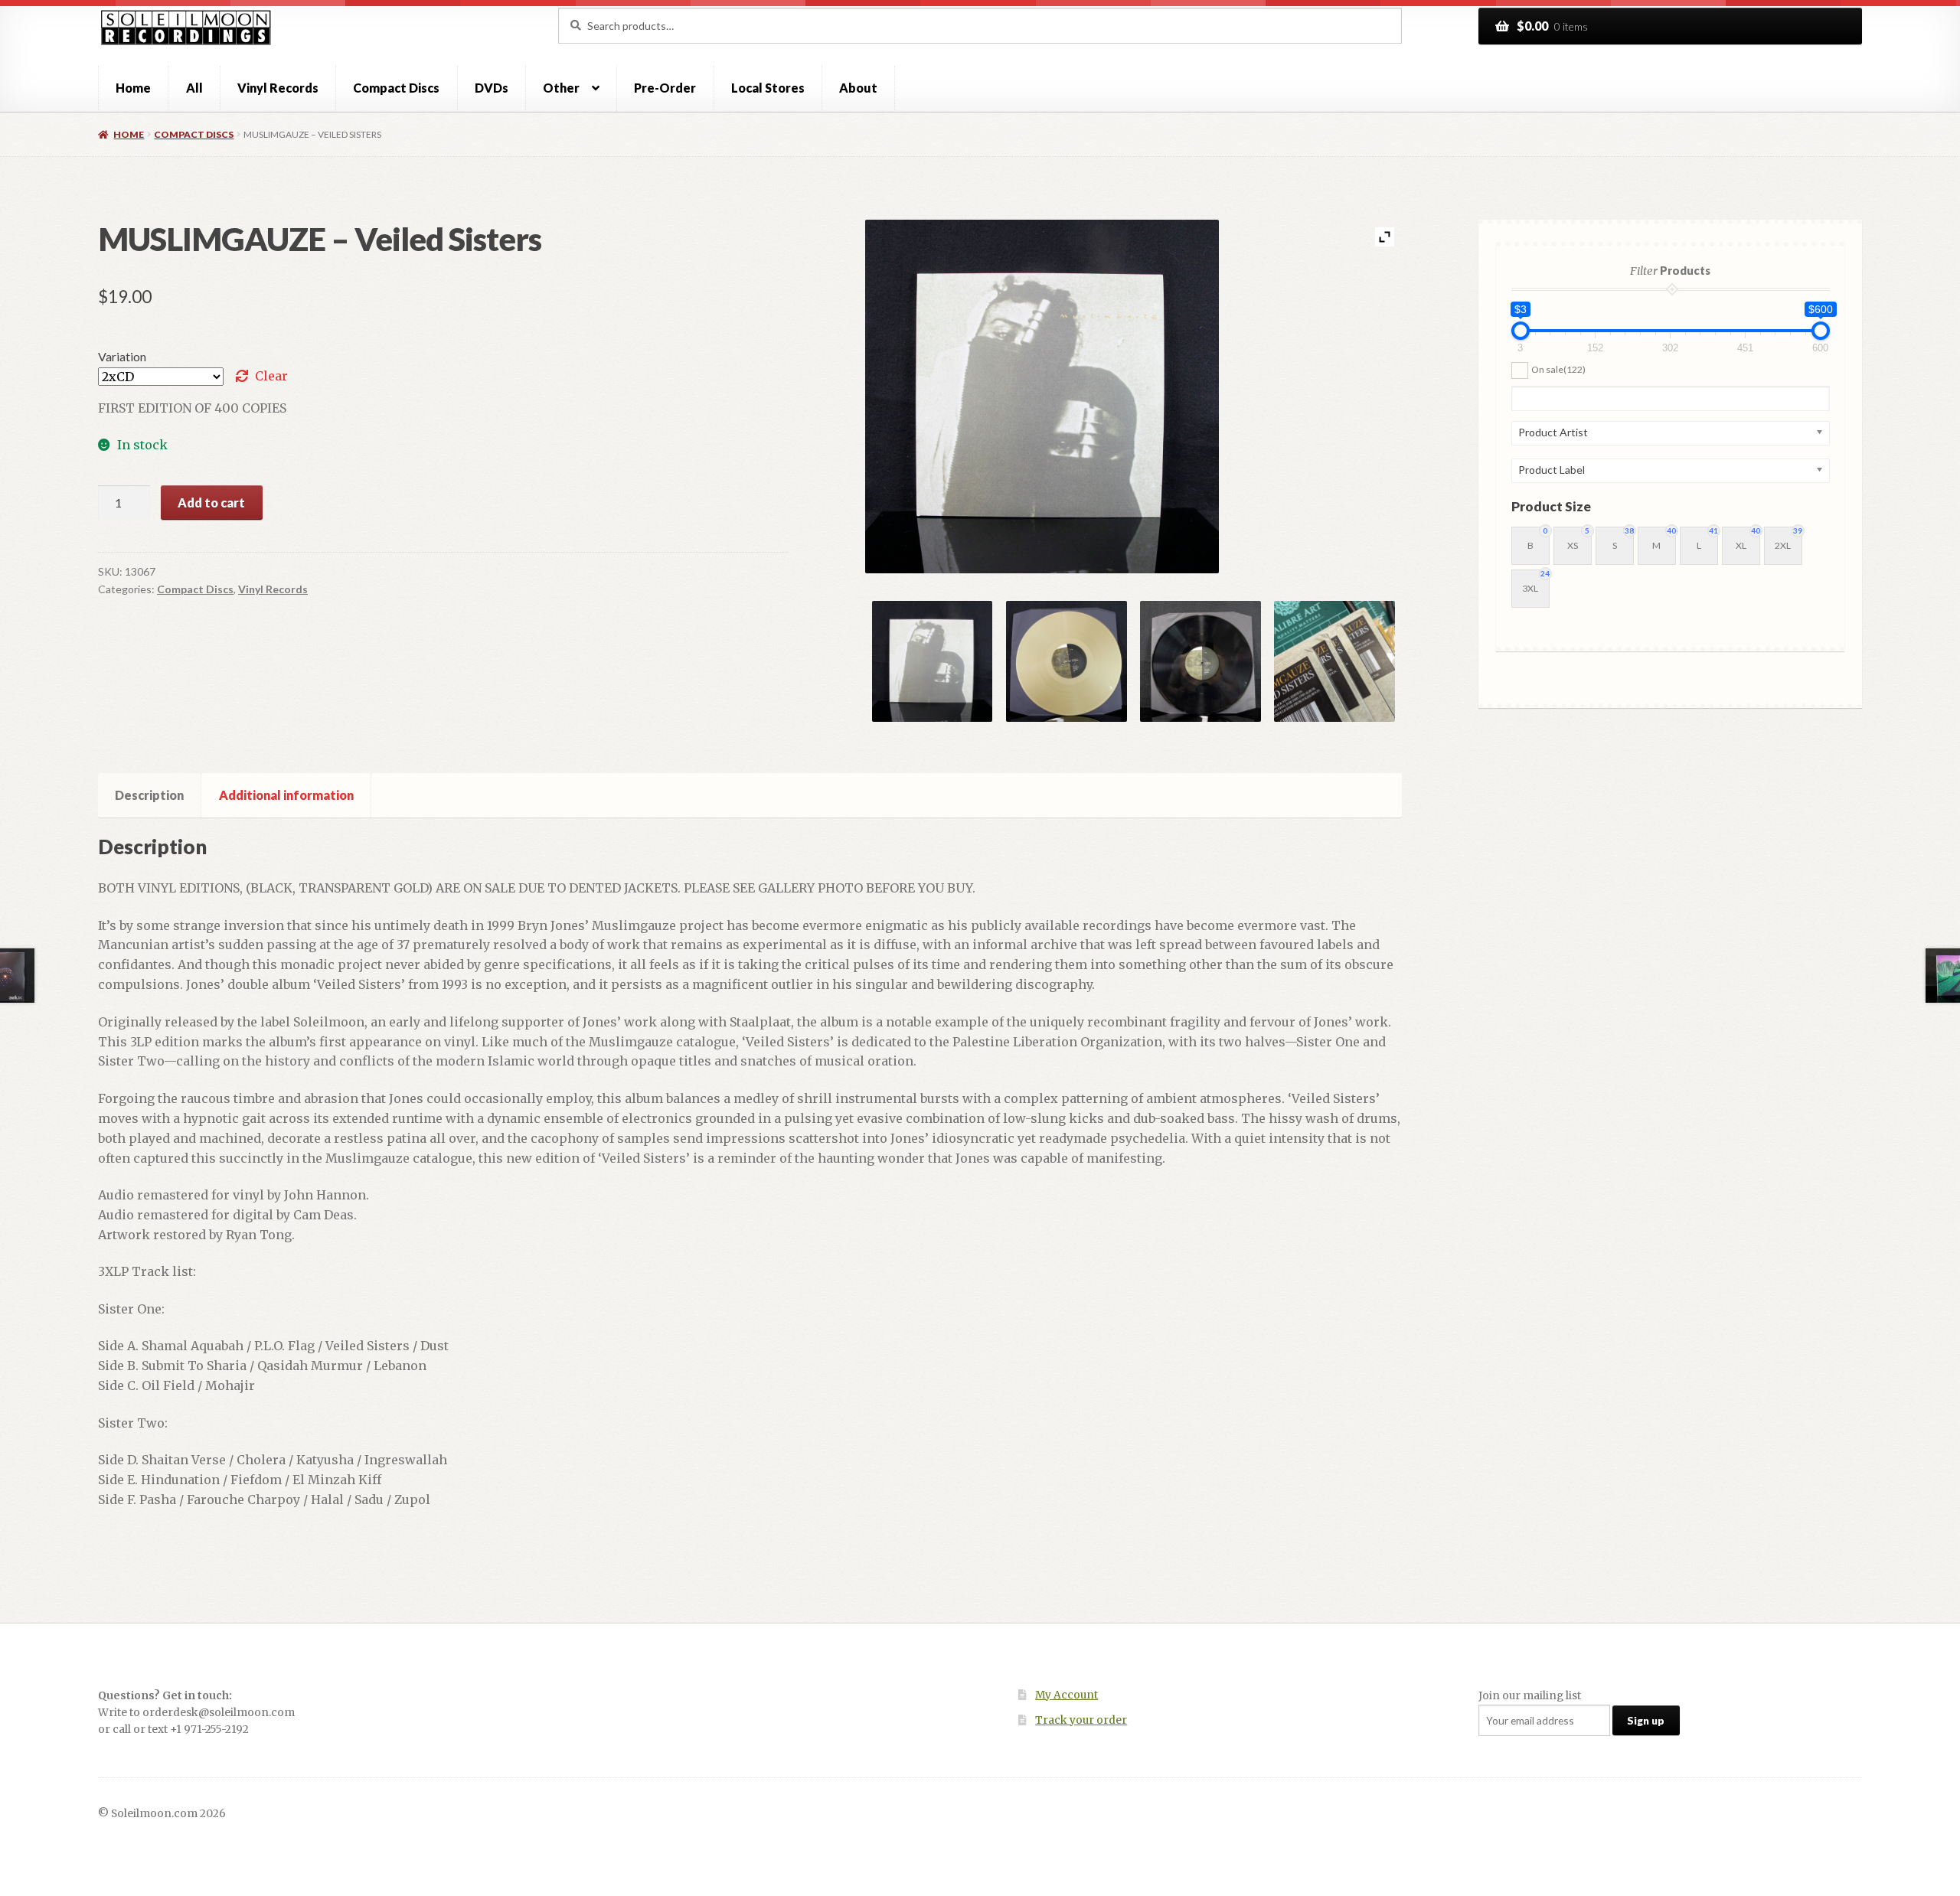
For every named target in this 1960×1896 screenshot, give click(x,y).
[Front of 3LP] (933, 661)
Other (561, 88)
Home (133, 88)
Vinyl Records (278, 88)
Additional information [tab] (286, 795)
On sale (1558, 369)
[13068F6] (1334, 661)
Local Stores (768, 88)
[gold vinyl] (1067, 661)
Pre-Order (665, 88)
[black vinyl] (1200, 661)
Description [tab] (149, 795)
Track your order (1081, 1720)
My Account (1067, 1695)
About (858, 88)
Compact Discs (396, 88)
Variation (122, 356)
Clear (271, 376)
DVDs (492, 88)
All (194, 88)
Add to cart (211, 503)
